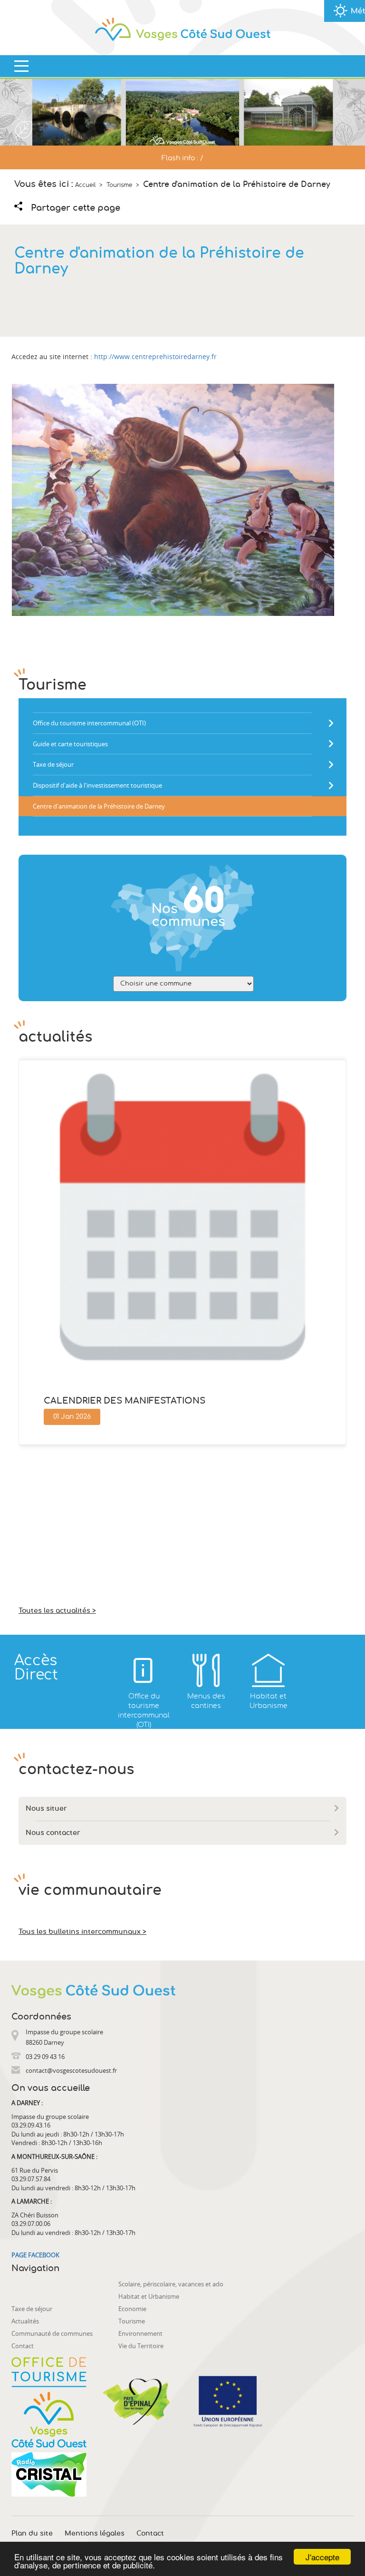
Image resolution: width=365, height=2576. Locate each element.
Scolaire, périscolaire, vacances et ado (171, 2284)
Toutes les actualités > (57, 1611)
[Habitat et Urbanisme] (268, 1670)
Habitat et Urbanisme (149, 2296)
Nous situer (46, 1809)
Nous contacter (53, 1833)
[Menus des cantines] (206, 1670)
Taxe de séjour (32, 2309)
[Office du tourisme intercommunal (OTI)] (144, 1670)
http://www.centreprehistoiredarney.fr (155, 356)
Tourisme (132, 2321)
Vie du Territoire (141, 2346)
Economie (132, 2309)
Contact (23, 2346)
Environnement (140, 2333)
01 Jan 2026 (72, 1417)
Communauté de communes (52, 2333)
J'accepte (322, 2557)
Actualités (25, 2321)
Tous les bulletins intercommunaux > (82, 1932)
